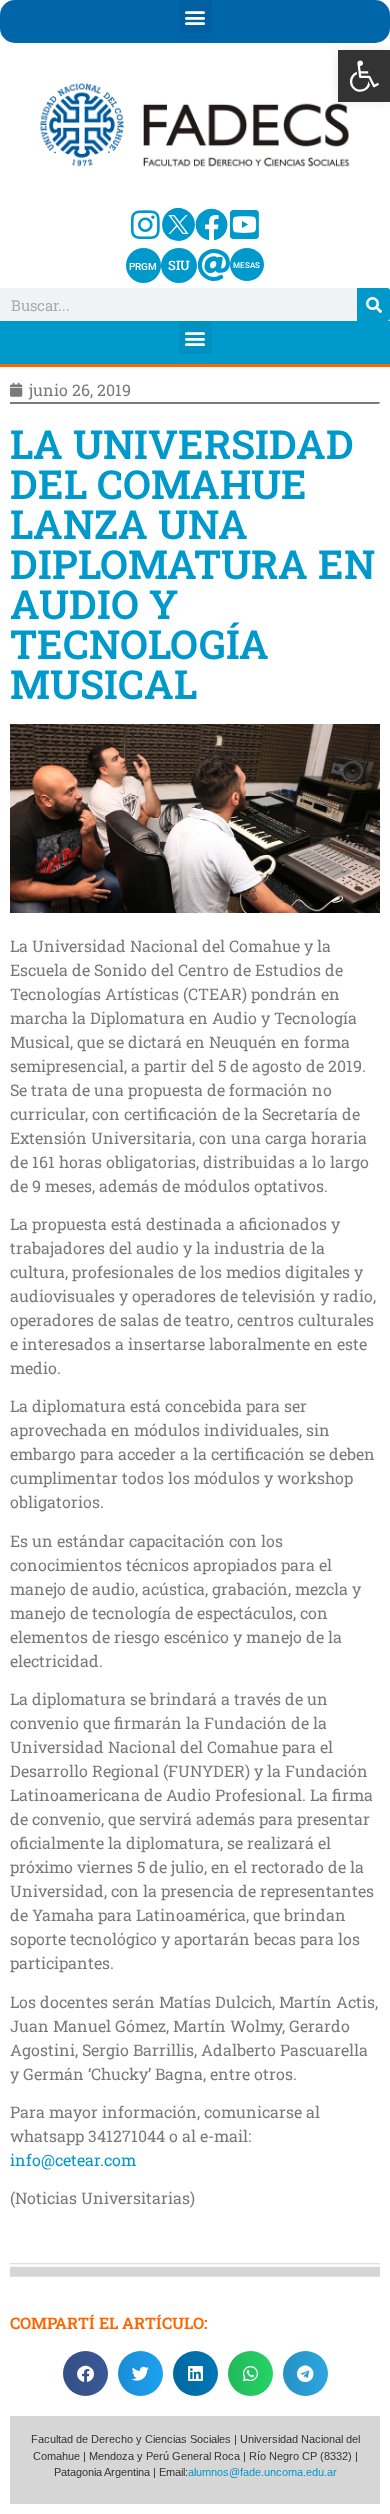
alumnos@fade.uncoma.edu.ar (262, 2472)
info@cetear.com (73, 2159)
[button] (364, 76)
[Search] (373, 304)
